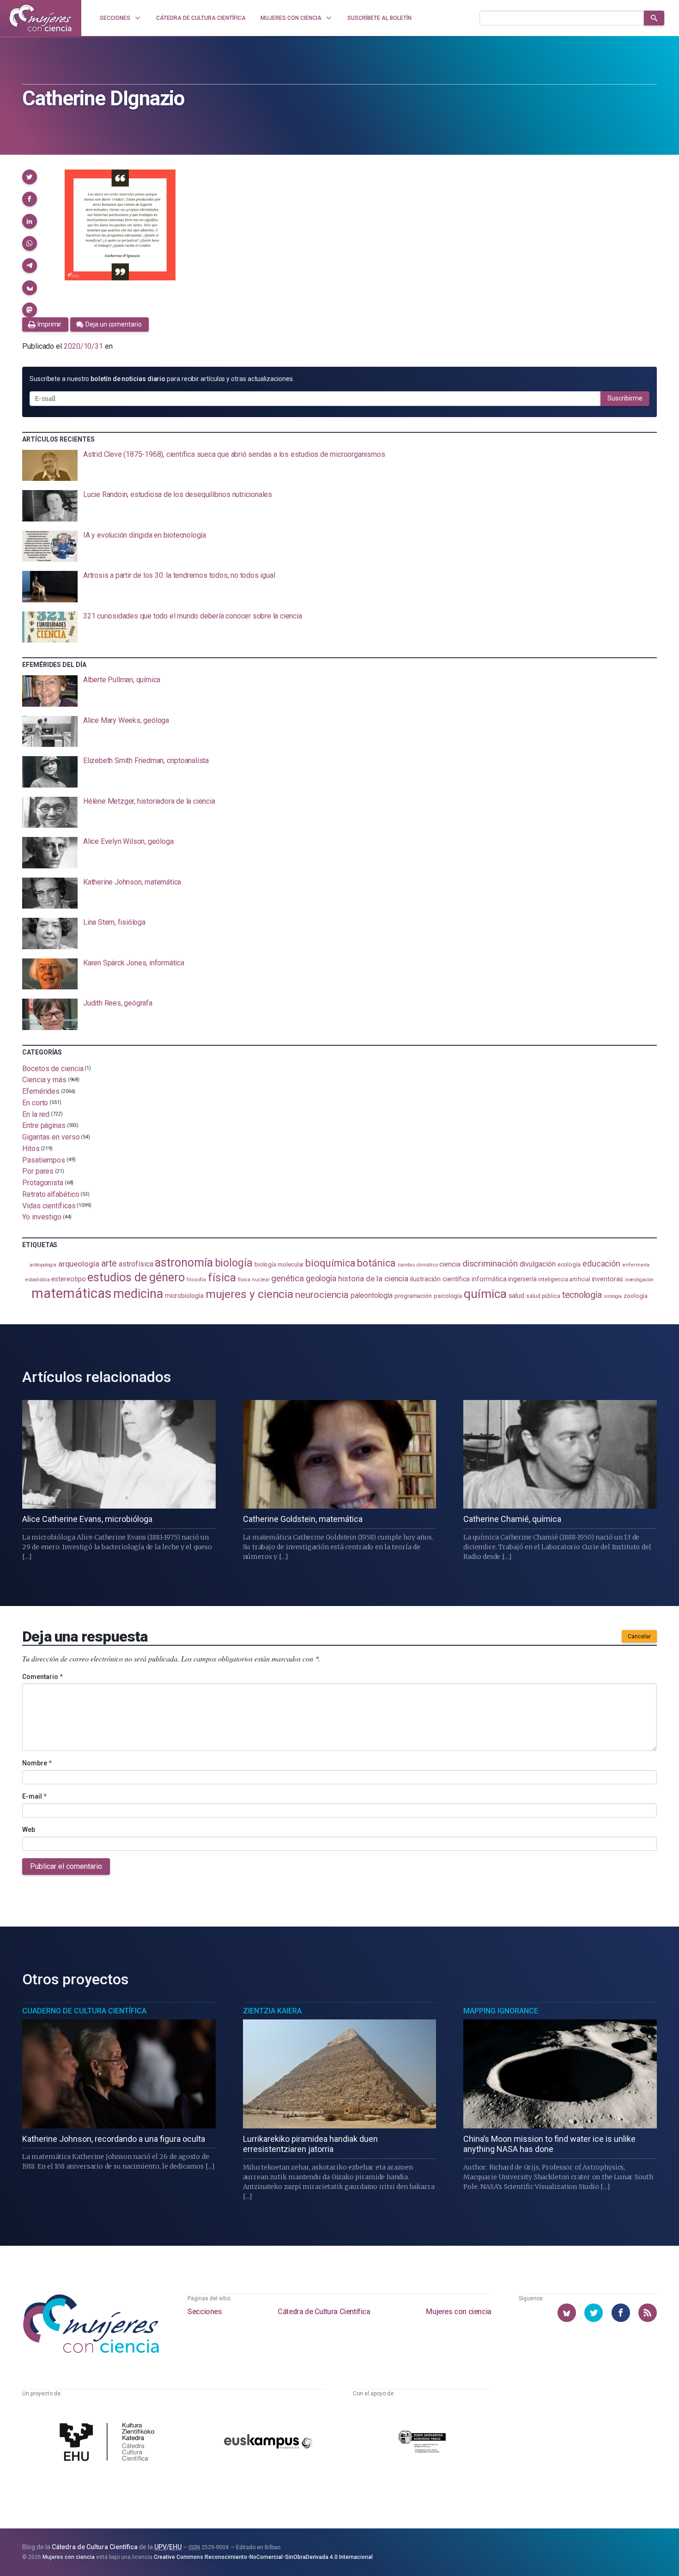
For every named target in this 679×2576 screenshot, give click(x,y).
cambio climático (418, 1265)
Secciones (205, 2312)
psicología (448, 1296)
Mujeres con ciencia (458, 2312)
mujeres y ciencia (250, 1294)
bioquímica (330, 1263)
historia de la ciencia (373, 1279)
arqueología (79, 1264)
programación (413, 1296)
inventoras (608, 1279)
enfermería (636, 1265)
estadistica (37, 1280)
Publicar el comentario (66, 1866)
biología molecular (279, 1264)
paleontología (372, 1296)
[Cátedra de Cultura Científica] (109, 2443)
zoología (635, 1296)
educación (601, 1264)
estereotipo (68, 1279)
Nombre (37, 1763)
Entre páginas (44, 1125)
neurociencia (322, 1295)
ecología (569, 1264)
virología (613, 1296)
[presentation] (339, 466)
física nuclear (254, 1280)
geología (321, 1278)
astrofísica (136, 1264)
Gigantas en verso (51, 1137)
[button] (30, 177)
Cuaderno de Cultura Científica (84, 2011)
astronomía (184, 1263)
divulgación (538, 1264)
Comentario (42, 1677)
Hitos (31, 1149)
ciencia (450, 1264)
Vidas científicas (49, 1205)
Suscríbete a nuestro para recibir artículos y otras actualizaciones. (162, 379)
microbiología (184, 1296)
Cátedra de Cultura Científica (324, 2312)
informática (489, 1279)
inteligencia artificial (564, 1279)
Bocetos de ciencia (53, 1068)
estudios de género (136, 1277)
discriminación (490, 1264)
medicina (138, 1294)
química (485, 1294)
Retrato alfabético (51, 1194)
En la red (36, 1114)
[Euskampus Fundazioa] (268, 2443)
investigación (639, 1280)
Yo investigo (42, 1217)
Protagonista (43, 1183)
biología (234, 1263)
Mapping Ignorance (501, 2011)
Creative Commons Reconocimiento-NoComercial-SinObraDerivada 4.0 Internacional (263, 2557)
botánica (376, 1263)
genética (287, 1278)
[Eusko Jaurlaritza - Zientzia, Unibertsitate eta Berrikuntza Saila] (422, 2443)
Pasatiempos (44, 1160)
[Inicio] (41, 18)
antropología (43, 1265)
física (222, 1277)
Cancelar (639, 1637)
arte (109, 1264)
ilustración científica (440, 1279)
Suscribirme (625, 398)
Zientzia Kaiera (272, 2011)
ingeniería (522, 1279)
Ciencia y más (44, 1080)
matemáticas (71, 1293)
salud (517, 1296)
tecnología (582, 1295)
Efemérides (41, 1091)
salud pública (543, 1296)
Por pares (38, 1171)
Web (29, 1830)
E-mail (34, 1796)
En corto (35, 1103)
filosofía (196, 1280)
